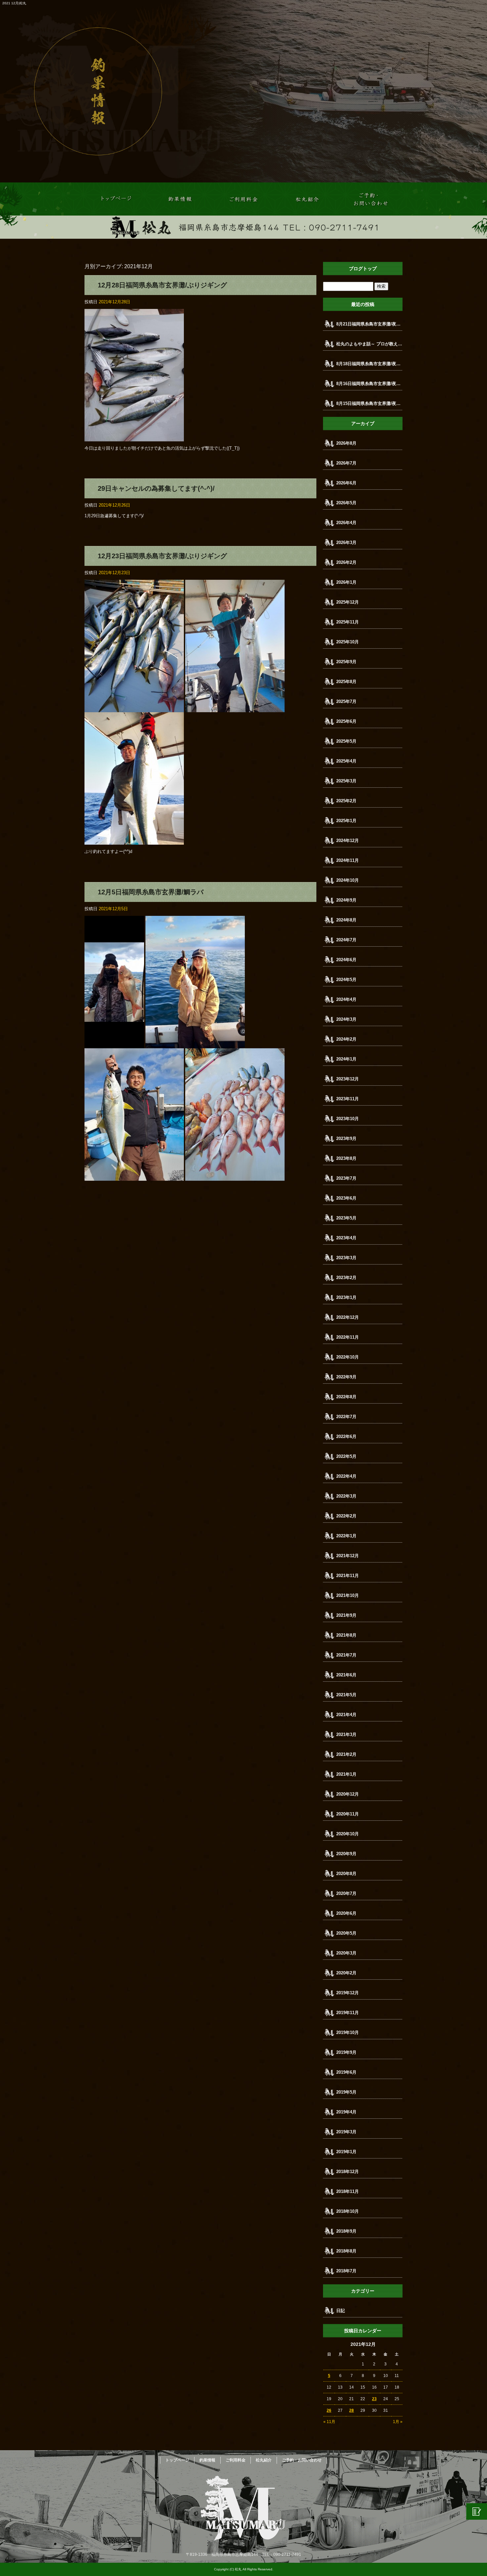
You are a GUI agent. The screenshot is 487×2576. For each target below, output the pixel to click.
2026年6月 (346, 483)
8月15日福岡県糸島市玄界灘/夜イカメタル (369, 403)
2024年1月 (346, 1059)
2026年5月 (346, 503)
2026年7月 (346, 463)
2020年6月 (346, 1913)
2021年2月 (346, 1754)
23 (374, 2399)
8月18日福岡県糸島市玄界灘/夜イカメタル (369, 364)
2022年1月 (346, 1536)
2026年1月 (346, 582)
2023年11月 (348, 1099)
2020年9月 (346, 1854)
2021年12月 (348, 1556)
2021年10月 (348, 1595)
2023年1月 (346, 1297)
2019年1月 (346, 2152)
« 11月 (329, 2422)
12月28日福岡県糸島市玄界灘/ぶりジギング (162, 285)
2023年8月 (346, 1158)
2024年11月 (348, 860)
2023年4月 (346, 1238)
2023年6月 (346, 1198)
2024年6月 (346, 960)
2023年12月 (348, 1079)
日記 (341, 2311)
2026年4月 (346, 523)
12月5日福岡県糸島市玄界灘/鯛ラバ (151, 892)
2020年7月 (346, 1893)
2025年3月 (346, 781)
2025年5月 (346, 741)
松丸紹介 (307, 199)
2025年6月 (346, 721)
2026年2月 (346, 562)
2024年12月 (348, 841)
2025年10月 (348, 642)
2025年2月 (346, 801)
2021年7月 (346, 1655)
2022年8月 (346, 1397)
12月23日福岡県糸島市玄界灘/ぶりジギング (162, 556)
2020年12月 (348, 1794)
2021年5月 (346, 1695)
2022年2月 (346, 1516)
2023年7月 (346, 1178)
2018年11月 (348, 2191)
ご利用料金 (243, 199)
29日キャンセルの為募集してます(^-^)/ (156, 488)
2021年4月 (346, 1715)
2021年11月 (348, 1576)
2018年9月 (346, 2231)
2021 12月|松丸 (14, 3)
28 (352, 2410)
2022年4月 (346, 1476)
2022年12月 (348, 1317)
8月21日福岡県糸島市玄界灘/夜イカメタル (369, 324)
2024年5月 (346, 980)
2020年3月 (346, 1953)
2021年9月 (346, 1615)
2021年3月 (346, 1734)
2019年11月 (348, 2013)
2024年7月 (346, 940)
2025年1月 (346, 821)
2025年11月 (348, 622)
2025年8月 (346, 682)
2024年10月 (348, 880)
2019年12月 (348, 1993)
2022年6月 (346, 1437)
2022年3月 (346, 1496)
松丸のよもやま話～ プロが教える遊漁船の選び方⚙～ (369, 344)
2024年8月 (346, 920)
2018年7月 (346, 2271)
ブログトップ (363, 269)
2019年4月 (346, 2112)
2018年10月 (348, 2211)
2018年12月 (348, 2172)
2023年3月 (346, 1258)
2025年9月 (346, 662)
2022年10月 (348, 1357)
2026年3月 (346, 543)
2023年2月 (346, 1278)
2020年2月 (346, 1973)
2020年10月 (348, 1834)
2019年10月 (348, 2032)
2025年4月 (346, 761)
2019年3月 (346, 2132)
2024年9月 (346, 900)
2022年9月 (346, 1377)
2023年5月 (346, 1218)
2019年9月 (346, 2052)
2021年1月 (346, 1774)
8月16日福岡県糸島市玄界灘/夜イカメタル (369, 384)
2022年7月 (346, 1417)
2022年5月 (346, 1456)
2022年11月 (348, 1337)
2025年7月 (346, 701)
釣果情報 (180, 199)
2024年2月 (346, 1039)
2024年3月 (346, 1019)
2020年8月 (346, 1874)
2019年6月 (346, 2072)
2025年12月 (348, 602)
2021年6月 (346, 1675)
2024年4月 (346, 999)
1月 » (398, 2422)
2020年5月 (346, 1933)
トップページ (116, 199)
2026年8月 (346, 443)
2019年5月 (346, 2092)
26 (329, 2410)
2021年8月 (346, 1635)
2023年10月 (348, 1119)
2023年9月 (346, 1139)
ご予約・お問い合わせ (371, 199)
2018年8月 (346, 2251)
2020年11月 (348, 1814)
